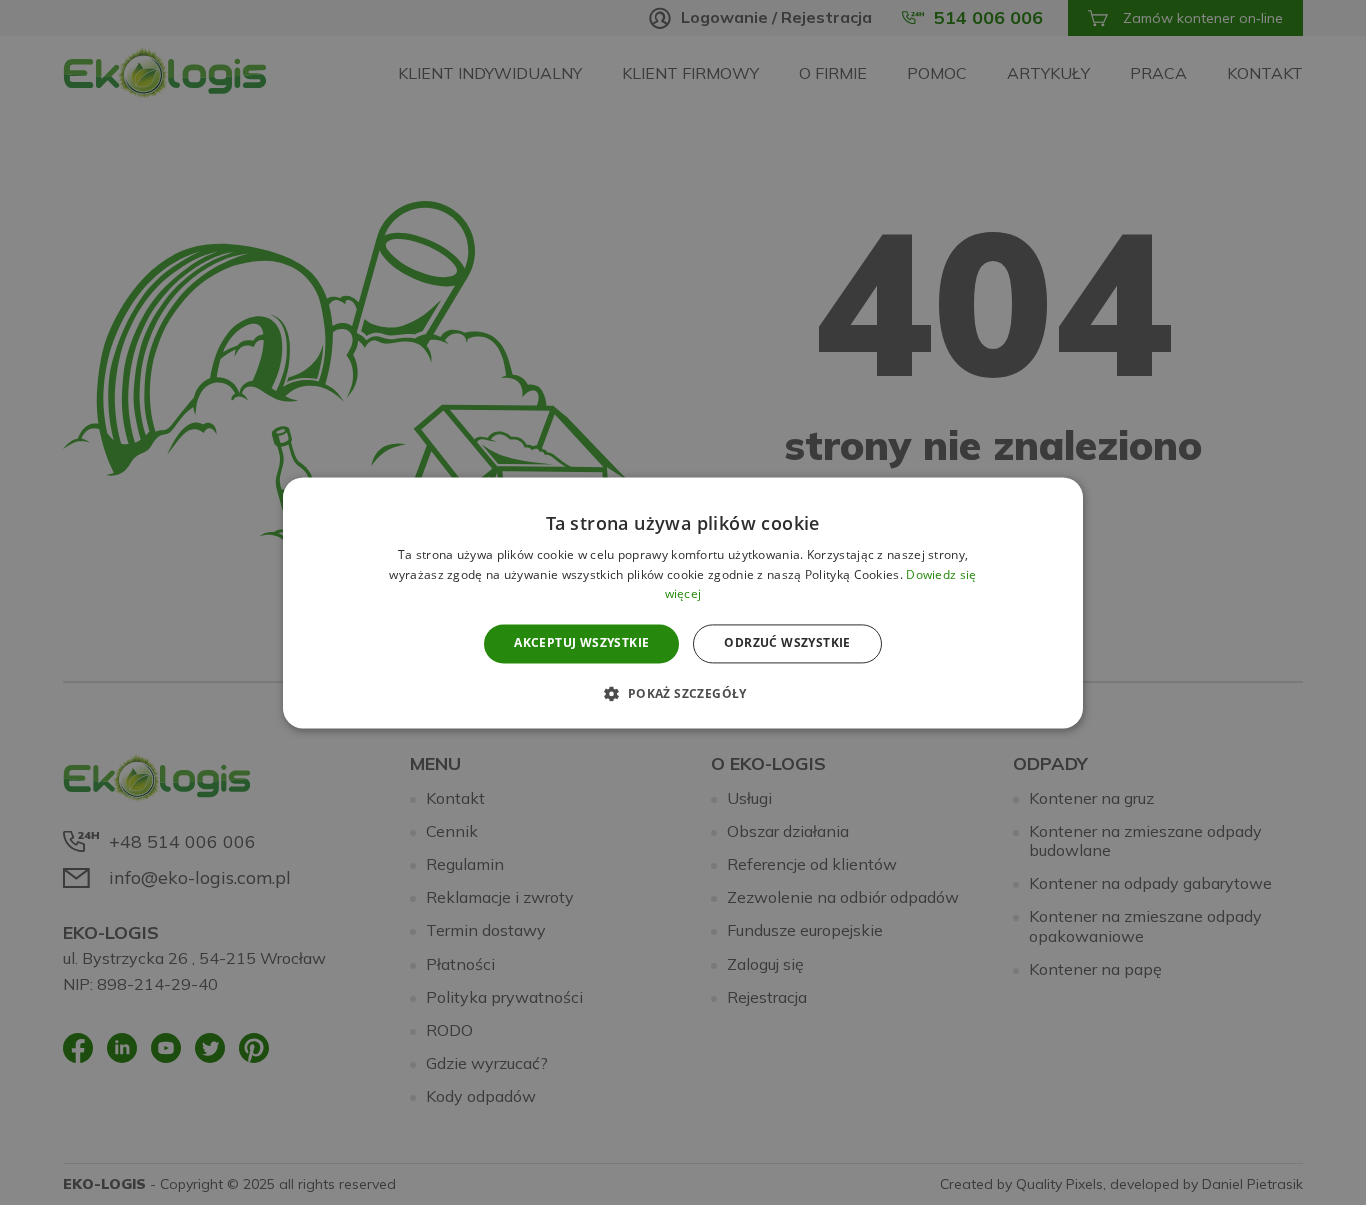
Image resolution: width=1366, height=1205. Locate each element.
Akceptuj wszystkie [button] (581, 643)
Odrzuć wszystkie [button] (787, 643)
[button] (682, 693)
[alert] (683, 602)
